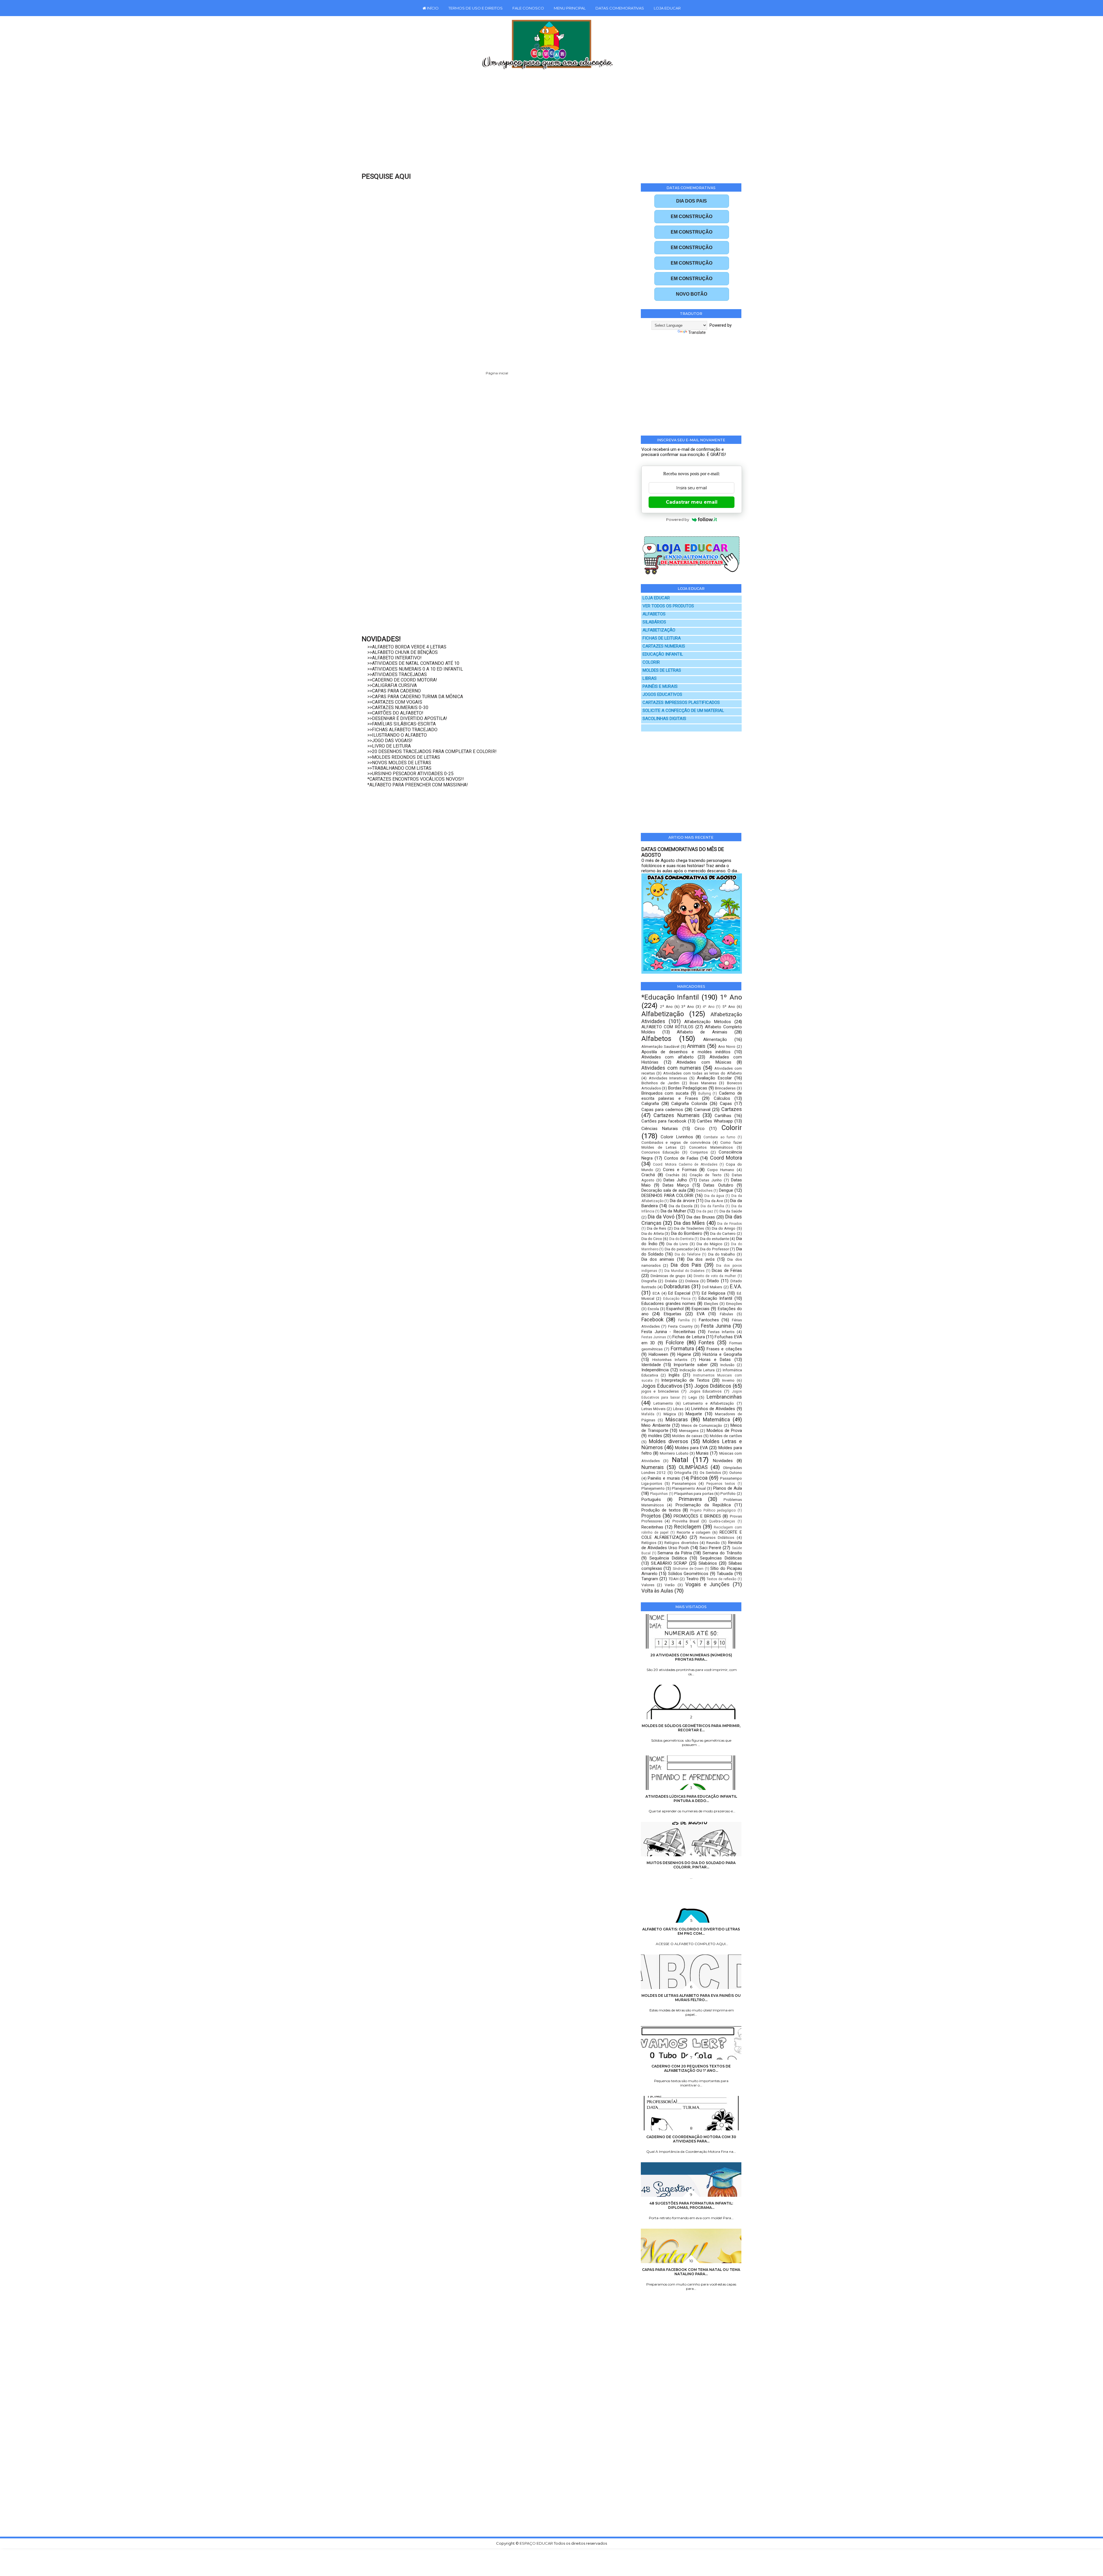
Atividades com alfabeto (668, 1057)
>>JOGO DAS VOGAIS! (390, 741)
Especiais (701, 1309)
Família (684, 1320)
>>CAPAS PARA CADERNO (394, 691)
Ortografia (683, 1472)
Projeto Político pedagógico (713, 1510)
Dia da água (714, 1196)
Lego (693, 1397)
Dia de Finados (729, 1224)
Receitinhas (652, 1527)
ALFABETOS (654, 614)
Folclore (675, 1342)
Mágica (670, 1414)
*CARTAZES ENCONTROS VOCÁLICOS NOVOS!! (416, 779)
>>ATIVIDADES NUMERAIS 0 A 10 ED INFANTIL (415, 669)
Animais (696, 1046)
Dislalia (671, 1281)
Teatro (692, 1579)
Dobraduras (677, 1286)
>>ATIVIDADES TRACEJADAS (397, 674)
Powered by (678, 519)
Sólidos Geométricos (688, 1574)
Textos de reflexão (721, 1579)
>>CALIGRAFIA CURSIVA (392, 685)
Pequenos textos (721, 1484)
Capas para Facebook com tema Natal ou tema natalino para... (691, 2272)
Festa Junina (716, 1326)
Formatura (682, 1348)
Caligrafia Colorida (689, 1104)
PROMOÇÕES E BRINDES (697, 1516)
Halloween (658, 1354)
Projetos (651, 1516)
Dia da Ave (714, 1201)
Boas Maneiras (703, 1083)
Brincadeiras (725, 1088)
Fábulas (726, 1314)
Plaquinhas (659, 1494)
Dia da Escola (681, 1206)
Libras (678, 1409)
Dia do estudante (715, 1239)
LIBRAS (650, 678)
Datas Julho (675, 1180)
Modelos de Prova (724, 1431)
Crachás (672, 1175)
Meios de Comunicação (702, 1425)
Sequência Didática (668, 1558)
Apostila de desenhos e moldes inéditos (686, 1052)
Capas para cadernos (662, 1110)
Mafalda (648, 1414)
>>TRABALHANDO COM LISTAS (399, 768)
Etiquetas (673, 1314)
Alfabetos (656, 1039)
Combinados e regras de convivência (676, 1142)
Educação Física (677, 1299)
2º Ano (666, 1006)
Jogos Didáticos (713, 1386)
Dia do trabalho (722, 1254)
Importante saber (691, 1365)
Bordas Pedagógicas (688, 1088)
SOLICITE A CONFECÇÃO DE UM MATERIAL (683, 711)
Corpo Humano (721, 1170)
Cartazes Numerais (676, 1115)
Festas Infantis (721, 1332)
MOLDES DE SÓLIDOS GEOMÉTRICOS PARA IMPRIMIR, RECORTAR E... (691, 1728)
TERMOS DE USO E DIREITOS (476, 8)
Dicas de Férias (727, 1270)
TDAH (673, 1579)
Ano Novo (727, 1046)
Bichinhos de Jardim (660, 1083)
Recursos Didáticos (717, 1537)
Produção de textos (661, 1510)
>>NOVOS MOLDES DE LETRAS (399, 763)
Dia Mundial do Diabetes (684, 1271)
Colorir (732, 1128)
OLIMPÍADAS (693, 1467)
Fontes (706, 1342)
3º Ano (688, 1006)
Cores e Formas (680, 1170)
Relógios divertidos (681, 1543)
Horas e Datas (715, 1360)
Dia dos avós (701, 1259)
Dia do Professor (715, 1249)
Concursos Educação (660, 1152)
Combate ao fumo (719, 1137)
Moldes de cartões (726, 1436)
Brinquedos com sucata (665, 1093)
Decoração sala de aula (664, 1190)
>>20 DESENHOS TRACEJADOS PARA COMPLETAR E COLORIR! (432, 751)
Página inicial (497, 373)
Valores (648, 1585)
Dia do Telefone (688, 1254)
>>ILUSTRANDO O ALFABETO (397, 735)
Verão (670, 1585)
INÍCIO (432, 8)
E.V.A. (736, 1286)
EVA (701, 1314)
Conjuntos (699, 1152)
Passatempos (684, 1483)
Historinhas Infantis (670, 1360)
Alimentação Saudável (661, 1046)
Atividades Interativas (668, 1078)
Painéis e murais (664, 1478)
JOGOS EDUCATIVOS (662, 695)
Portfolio (728, 1493)
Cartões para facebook (664, 1121)
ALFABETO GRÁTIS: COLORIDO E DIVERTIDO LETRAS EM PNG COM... (691, 1931)
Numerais (653, 1467)
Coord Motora (726, 1158)
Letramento (663, 1403)
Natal (680, 1460)
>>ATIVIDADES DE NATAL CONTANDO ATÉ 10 (413, 663)
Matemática (716, 1419)
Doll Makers (712, 1287)
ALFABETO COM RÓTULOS (667, 1027)
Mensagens (689, 1431)
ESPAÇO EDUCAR (537, 2543)
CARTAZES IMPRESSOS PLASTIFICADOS (681, 703)
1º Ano (731, 997)
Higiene (684, 1354)
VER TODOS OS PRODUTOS (668, 606)
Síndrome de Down (688, 1569)
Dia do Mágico (709, 1244)
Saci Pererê (710, 1548)
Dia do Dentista (681, 1239)
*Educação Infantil (670, 997)
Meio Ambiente (656, 1425)
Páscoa (699, 1478)
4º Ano (708, 1007)
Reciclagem (688, 1527)
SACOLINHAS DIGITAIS (664, 719)
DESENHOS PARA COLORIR (668, 1195)
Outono (736, 1472)
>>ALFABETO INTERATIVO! (395, 658)
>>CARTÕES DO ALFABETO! (395, 713)
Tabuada (725, 1574)
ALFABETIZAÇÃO (659, 630)
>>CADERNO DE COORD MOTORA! (402, 680)
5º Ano (729, 1006)
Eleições (711, 1304)
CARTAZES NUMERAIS (664, 646)
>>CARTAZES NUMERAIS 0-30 (398, 707)
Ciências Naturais (660, 1129)
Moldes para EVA (691, 1448)
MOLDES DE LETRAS (662, 670)
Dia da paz (705, 1211)
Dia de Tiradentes (689, 1228)
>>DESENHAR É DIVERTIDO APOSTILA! (407, 718)
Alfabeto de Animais (702, 1032)
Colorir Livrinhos (677, 1137)
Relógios (649, 1543)
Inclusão (727, 1365)
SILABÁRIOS (654, 622)
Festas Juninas (654, 1337)
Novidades (723, 1461)
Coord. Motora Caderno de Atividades (685, 1164)
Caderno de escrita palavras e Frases (692, 1096)
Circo (700, 1129)
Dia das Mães (689, 1223)
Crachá (648, 1175)
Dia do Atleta (653, 1233)
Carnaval (702, 1110)
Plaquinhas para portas (694, 1493)
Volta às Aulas (657, 1591)
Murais (702, 1453)
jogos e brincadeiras (660, 1391)
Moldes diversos (669, 1441)
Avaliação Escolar (714, 1078)
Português (651, 1499)
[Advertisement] (539, 124)
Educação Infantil (715, 1298)
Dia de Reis (656, 1228)
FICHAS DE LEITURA (662, 638)
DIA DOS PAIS (692, 201)
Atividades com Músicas (704, 1062)
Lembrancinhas (724, 1397)
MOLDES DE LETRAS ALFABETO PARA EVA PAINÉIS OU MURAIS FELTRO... (691, 1998)
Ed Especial (679, 1293)
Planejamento (653, 1488)
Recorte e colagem (694, 1532)
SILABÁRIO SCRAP (669, 1563)
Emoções (734, 1304)
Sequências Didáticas (721, 1558)
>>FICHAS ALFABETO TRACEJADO (402, 730)
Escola (653, 1309)
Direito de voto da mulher (715, 1276)
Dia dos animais (658, 1259)
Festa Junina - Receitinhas (668, 1332)
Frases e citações (724, 1349)
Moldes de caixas (687, 1436)
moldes (655, 1436)
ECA (656, 1293)
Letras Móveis (653, 1409)
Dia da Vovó (661, 1217)
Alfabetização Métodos (708, 1022)
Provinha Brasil (686, 1521)
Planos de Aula (728, 1488)
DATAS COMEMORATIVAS (620, 8)
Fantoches (709, 1320)
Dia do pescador (679, 1249)
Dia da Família (712, 1206)
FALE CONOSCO (528, 8)
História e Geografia (722, 1354)
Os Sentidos (710, 1472)
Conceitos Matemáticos (711, 1147)
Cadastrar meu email (692, 502)
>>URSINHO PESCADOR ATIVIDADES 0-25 (410, 774)
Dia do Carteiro (723, 1233)
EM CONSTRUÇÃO (692, 216)
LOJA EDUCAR (667, 8)
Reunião (713, 1543)
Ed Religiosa (714, 1293)
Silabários (708, 1563)
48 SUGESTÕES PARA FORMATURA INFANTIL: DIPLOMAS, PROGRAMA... (691, 2205)
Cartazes (732, 1109)
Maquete (694, 1414)
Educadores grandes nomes (669, 1304)
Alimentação (715, 1039)
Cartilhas (723, 1116)
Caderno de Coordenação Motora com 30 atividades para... (691, 2139)
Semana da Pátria (675, 1553)
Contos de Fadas (681, 1158)
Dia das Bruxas (701, 1217)
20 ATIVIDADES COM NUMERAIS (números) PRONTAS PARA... (691, 1657)
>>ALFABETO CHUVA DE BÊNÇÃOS (403, 652)
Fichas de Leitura (689, 1337)
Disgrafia (649, 1281)
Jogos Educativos (662, 1386)
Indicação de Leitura (697, 1370)
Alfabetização (663, 1014)
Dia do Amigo (724, 1228)
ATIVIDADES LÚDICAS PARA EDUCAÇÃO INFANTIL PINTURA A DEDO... (691, 1799)
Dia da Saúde (731, 1211)
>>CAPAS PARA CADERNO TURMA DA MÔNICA (415, 697)
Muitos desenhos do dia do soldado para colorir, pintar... (691, 1865)
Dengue (726, 1190)
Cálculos (722, 1098)
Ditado (713, 1281)
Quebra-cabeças (722, 1521)
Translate (697, 332)
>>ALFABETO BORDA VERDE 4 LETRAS (407, 647)
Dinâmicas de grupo (668, 1276)
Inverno (728, 1380)
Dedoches (704, 1191)
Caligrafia (650, 1104)
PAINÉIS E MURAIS (660, 687)
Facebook (652, 1319)
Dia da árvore (682, 1201)
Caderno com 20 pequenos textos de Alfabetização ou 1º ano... (691, 2068)
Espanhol (675, 1309)
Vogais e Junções (708, 1584)
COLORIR (651, 662)
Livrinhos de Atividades (713, 1409)
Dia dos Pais (686, 1265)
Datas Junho (710, 1180)
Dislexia (692, 1281)
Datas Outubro (718, 1185)
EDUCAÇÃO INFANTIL (663, 654)
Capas (726, 1104)
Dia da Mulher (673, 1211)
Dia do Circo (652, 1239)
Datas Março (676, 1185)
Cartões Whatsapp (715, 1121)
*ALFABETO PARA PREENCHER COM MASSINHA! (418, 785)
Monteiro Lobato (674, 1453)
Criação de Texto (706, 1175)
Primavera (690, 1499)
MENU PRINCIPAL (570, 8)
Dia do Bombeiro (687, 1233)
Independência (655, 1370)
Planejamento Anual (689, 1488)
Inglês (674, 1375)
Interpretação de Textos (685, 1380)
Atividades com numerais (671, 1068)
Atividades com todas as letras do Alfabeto (703, 1073)
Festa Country (680, 1326)
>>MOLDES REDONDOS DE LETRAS (404, 757)
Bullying (705, 1093)
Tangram (650, 1579)
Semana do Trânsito (722, 1553)
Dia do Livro (677, 1244)
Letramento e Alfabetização (709, 1403)
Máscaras (677, 1419)
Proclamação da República (703, 1505)
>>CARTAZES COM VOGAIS (395, 702)
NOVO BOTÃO (692, 294)
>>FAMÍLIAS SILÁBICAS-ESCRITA (402, 724)
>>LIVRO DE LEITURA (389, 746)
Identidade (651, 1365)
